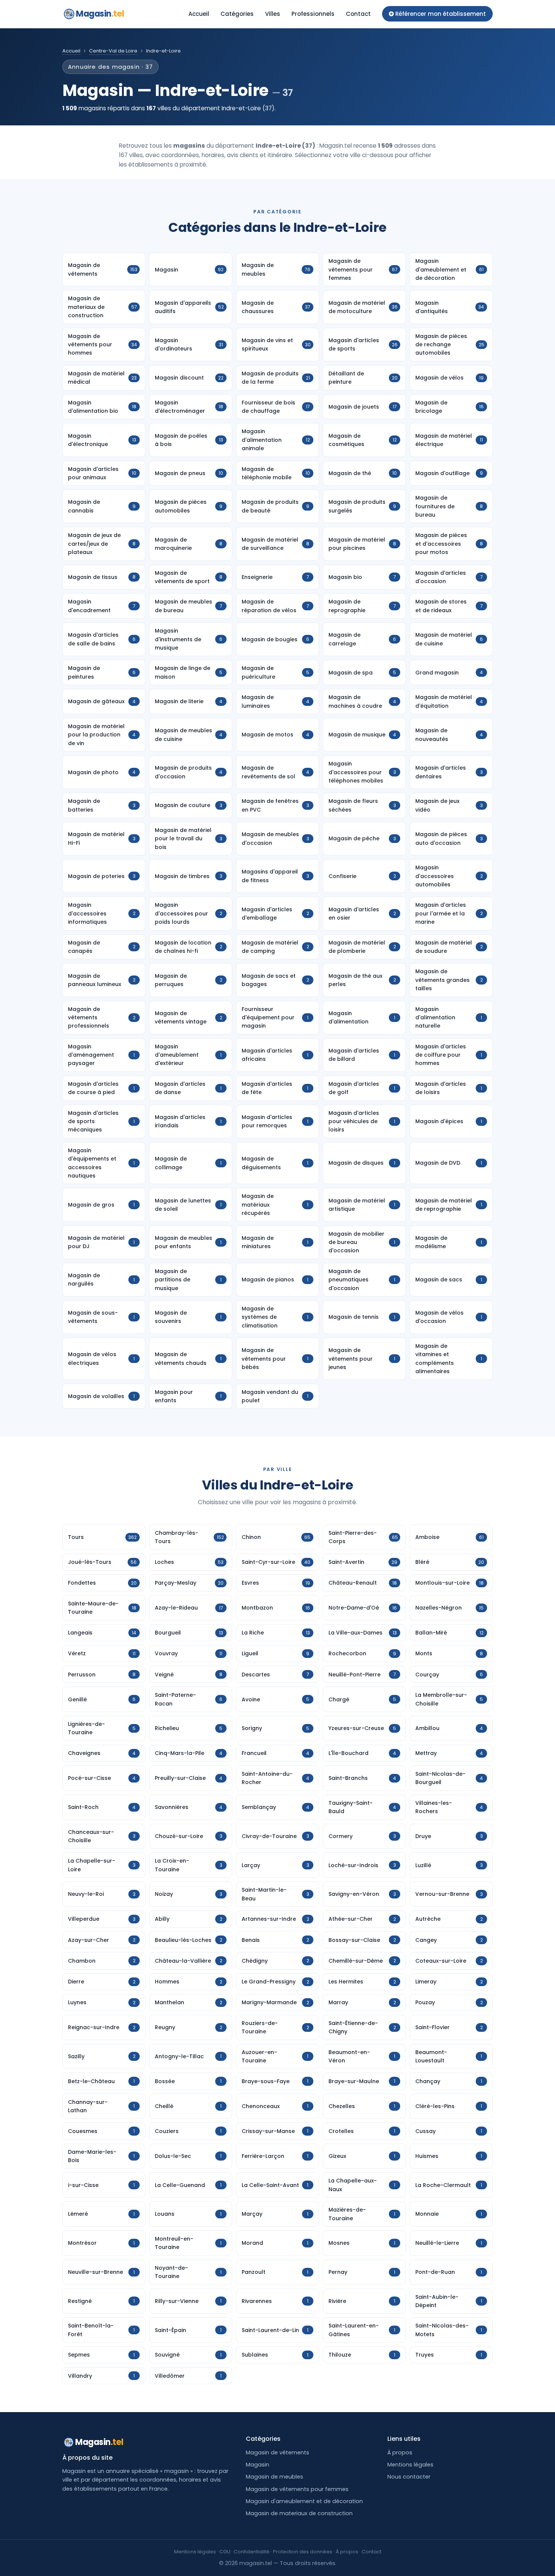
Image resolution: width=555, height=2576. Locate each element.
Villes (273, 14)
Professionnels (313, 14)
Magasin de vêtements (277, 2453)
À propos (400, 2453)
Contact (358, 14)
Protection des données (303, 2552)
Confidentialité (252, 2552)
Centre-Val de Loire (113, 51)
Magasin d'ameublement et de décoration (304, 2501)
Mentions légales (410, 2465)
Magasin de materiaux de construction (299, 2513)
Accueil (199, 14)
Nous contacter (409, 2477)
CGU (225, 2552)
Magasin (100, 14)
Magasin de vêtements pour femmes (297, 2489)
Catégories (237, 14)
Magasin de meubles (274, 2477)
